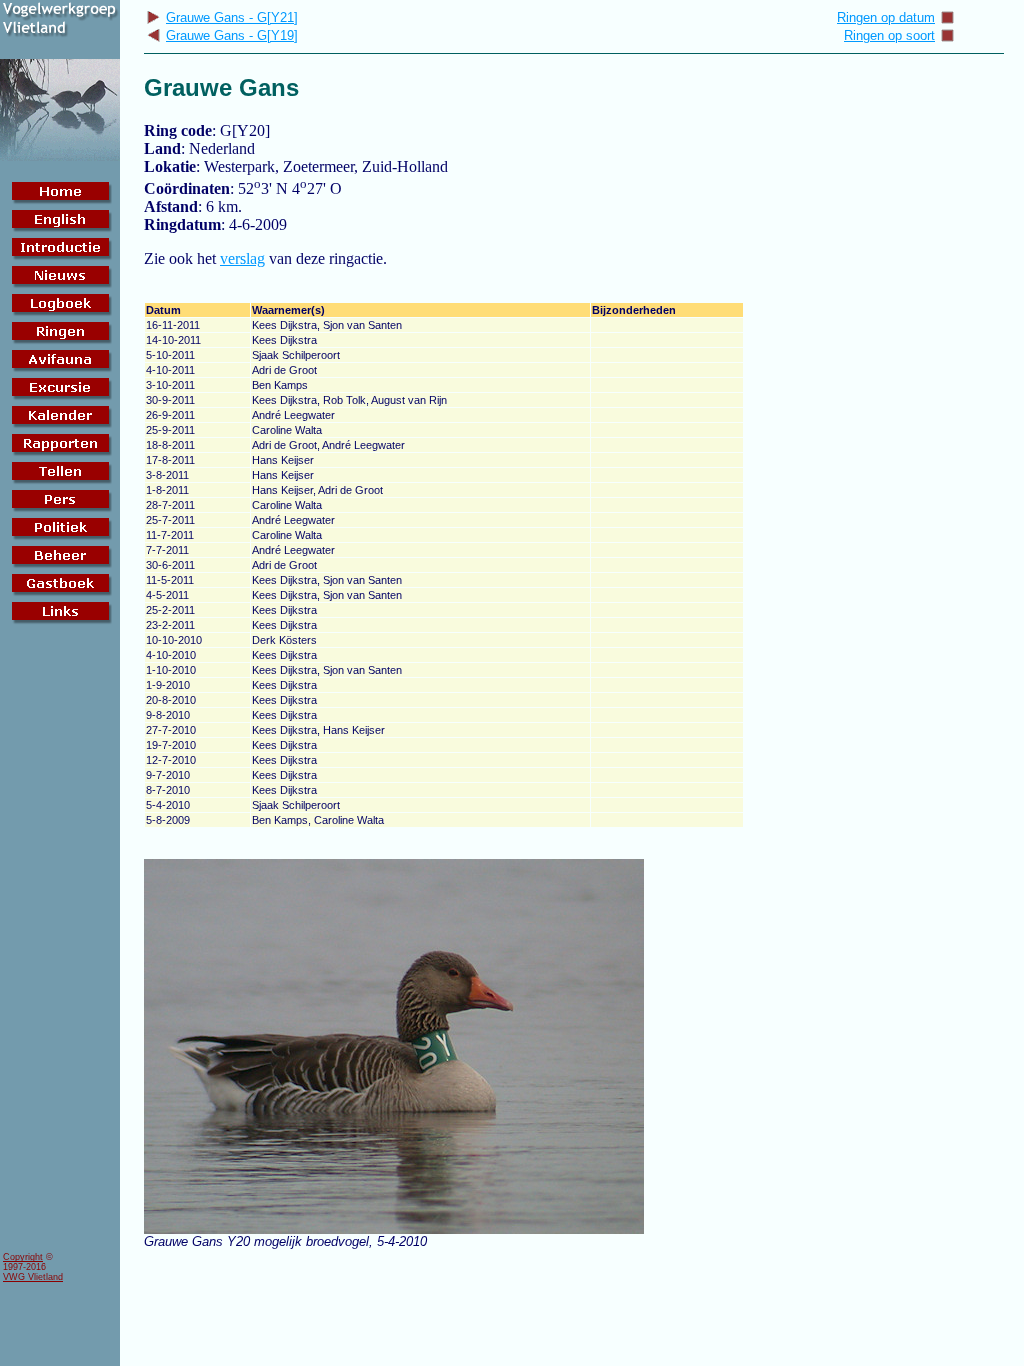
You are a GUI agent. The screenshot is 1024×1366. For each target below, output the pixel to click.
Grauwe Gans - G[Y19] (232, 35)
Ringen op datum (886, 17)
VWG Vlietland (33, 1277)
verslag (242, 258)
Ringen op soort (889, 35)
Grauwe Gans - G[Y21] (232, 17)
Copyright (23, 1257)
